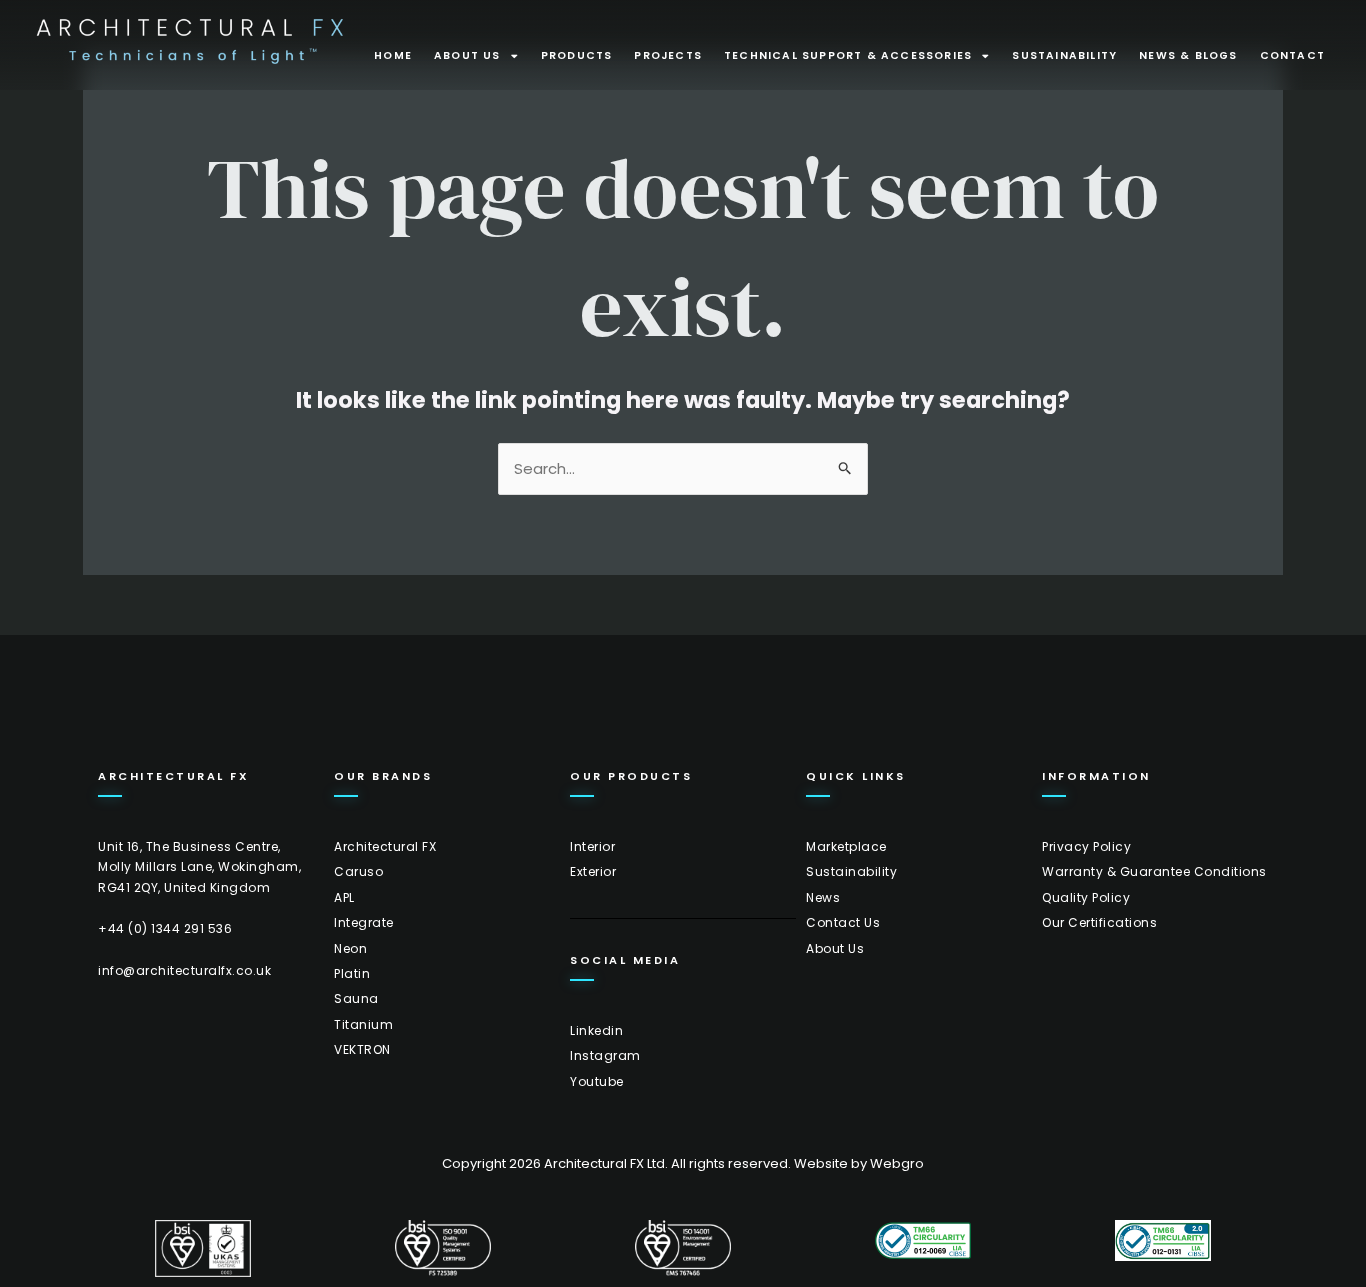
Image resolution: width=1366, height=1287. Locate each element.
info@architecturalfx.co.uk (184, 970)
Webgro (897, 1163)
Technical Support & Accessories (848, 55)
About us (467, 55)
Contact (1292, 55)
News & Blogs (1188, 55)
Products (577, 55)
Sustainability (1064, 55)
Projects (668, 55)
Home (393, 55)
